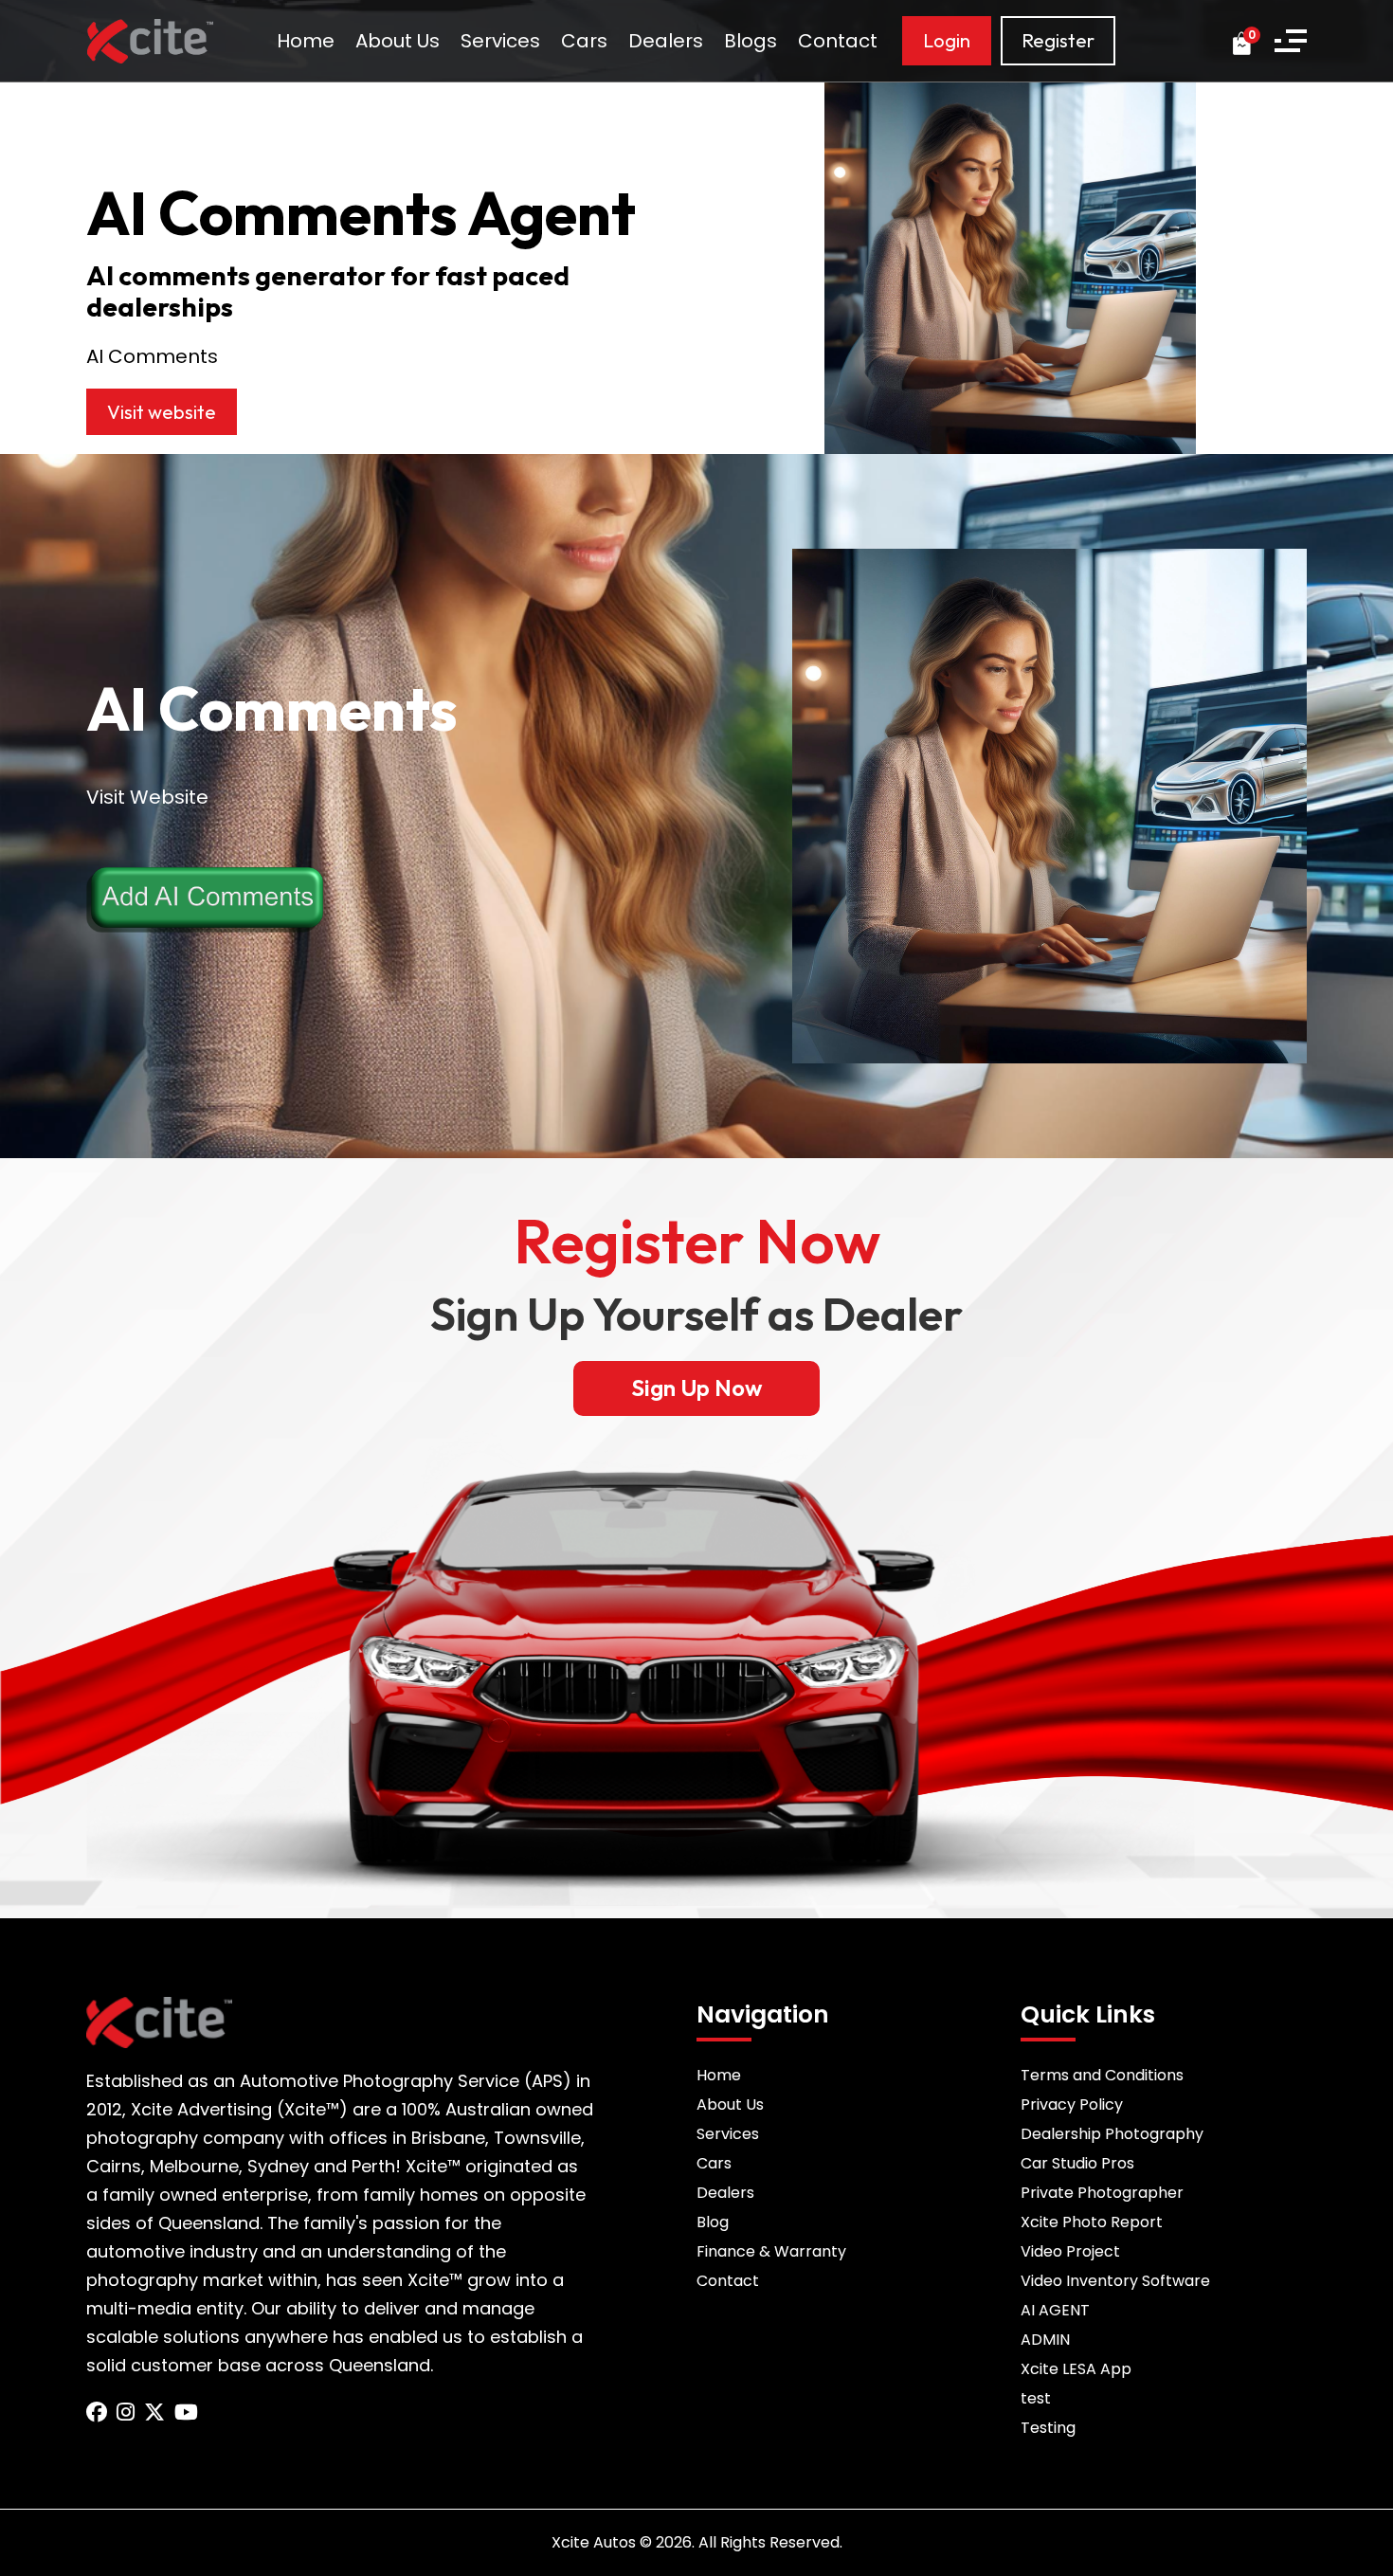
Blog (713, 2222)
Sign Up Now (696, 1388)
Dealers (666, 41)
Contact (838, 41)
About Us (398, 41)
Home (306, 41)
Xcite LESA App (1076, 2369)
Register (1058, 40)
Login (947, 40)
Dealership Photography (1112, 2134)
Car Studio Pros (1077, 2163)
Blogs (751, 41)
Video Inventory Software (1115, 2281)
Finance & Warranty (771, 2251)
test (1036, 2398)
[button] (1291, 41)
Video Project (1070, 2251)
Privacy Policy (1072, 2104)
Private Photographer (1102, 2193)
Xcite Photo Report (1092, 2222)
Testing (1048, 2428)
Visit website (162, 412)
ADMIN (1045, 2340)
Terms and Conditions (1102, 2075)
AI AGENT (1055, 2310)
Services (500, 41)
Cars (584, 41)
